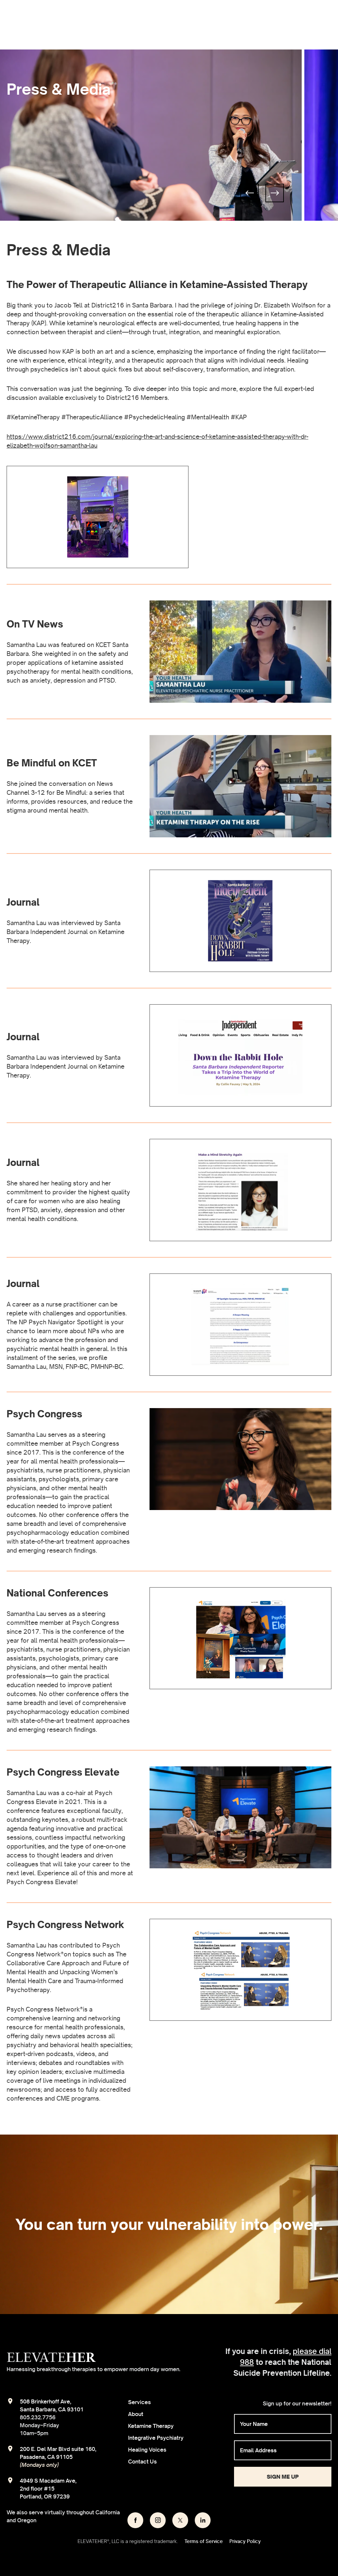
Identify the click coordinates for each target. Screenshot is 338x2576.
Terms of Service (204, 2541)
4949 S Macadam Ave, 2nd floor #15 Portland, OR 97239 (48, 2489)
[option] (152, 135)
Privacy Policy (245, 2541)
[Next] (275, 193)
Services (139, 2402)
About (136, 2414)
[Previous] (250, 193)
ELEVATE (51, 2357)
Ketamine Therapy (151, 2426)
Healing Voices (147, 2450)
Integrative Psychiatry (156, 2438)
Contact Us (142, 2462)
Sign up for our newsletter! (297, 2403)
